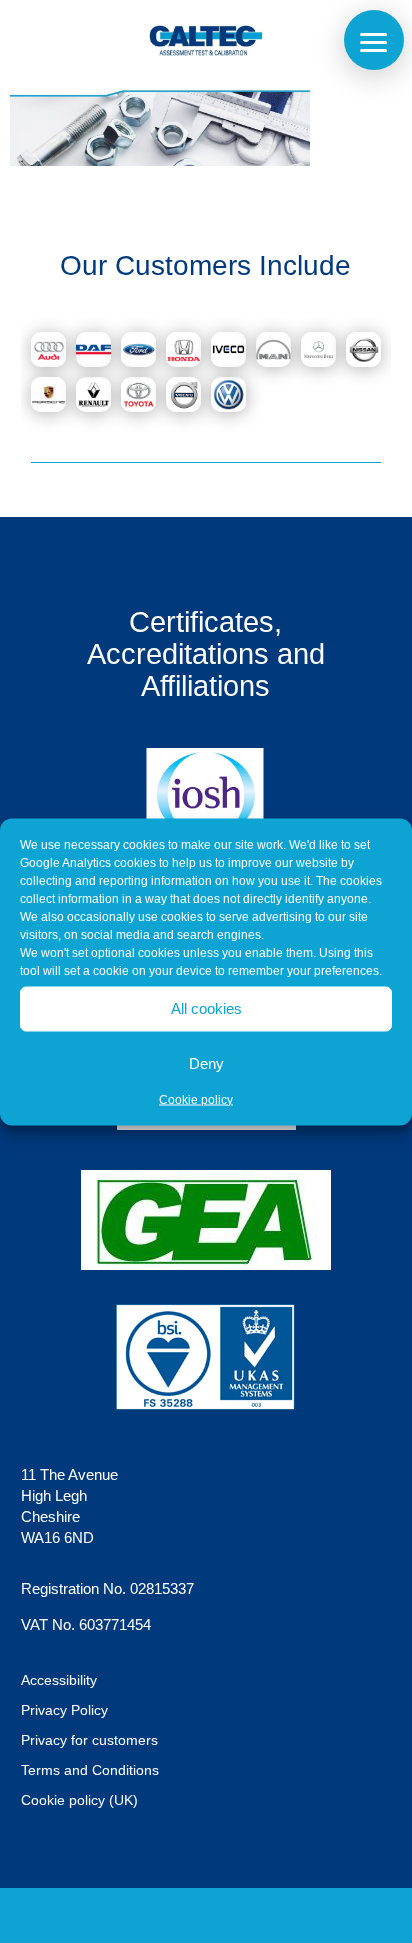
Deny (206, 1063)
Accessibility (59, 1680)
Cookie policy (196, 1099)
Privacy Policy (64, 1710)
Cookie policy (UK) (79, 1800)
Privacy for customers (89, 1740)
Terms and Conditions (90, 1770)
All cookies (206, 1008)
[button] (374, 40)
